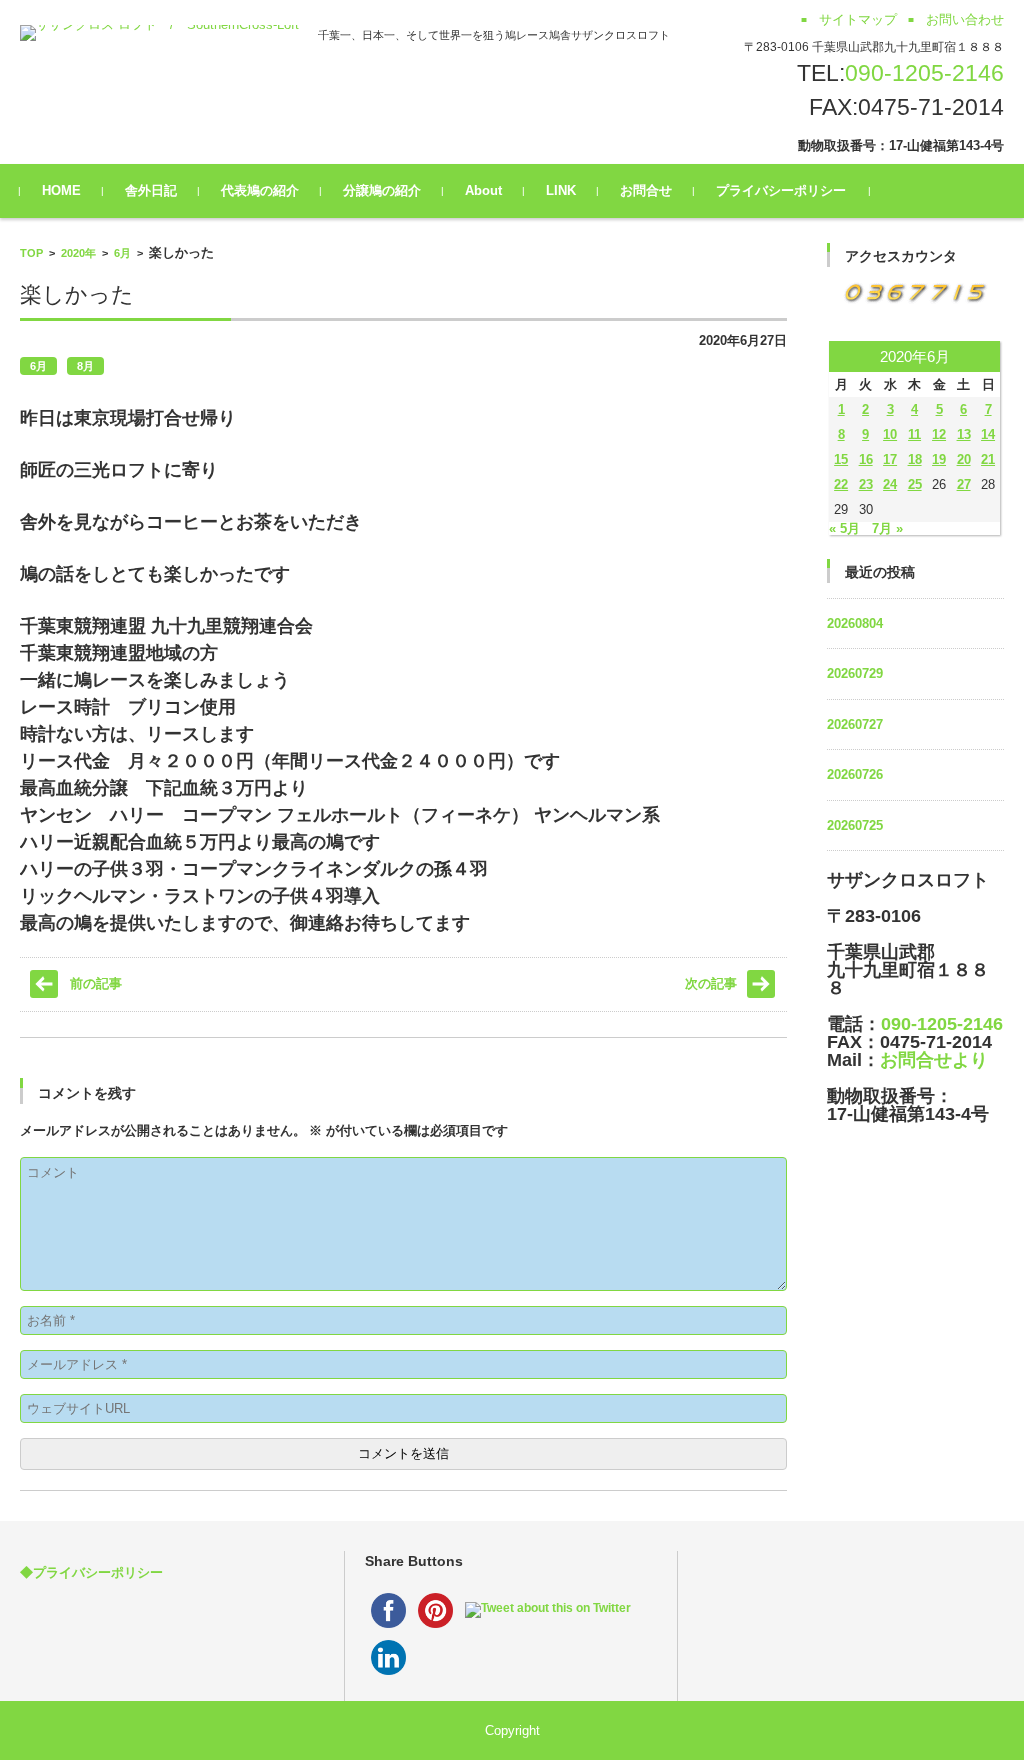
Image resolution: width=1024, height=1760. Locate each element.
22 (841, 484)
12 (939, 434)
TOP (31, 253)
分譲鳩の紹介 (382, 190)
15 (841, 459)
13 (964, 434)
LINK (561, 190)
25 (915, 484)
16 (866, 459)
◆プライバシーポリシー (91, 1572)
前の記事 (96, 983)
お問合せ (646, 190)
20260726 (855, 774)
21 (988, 459)
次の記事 (711, 983)
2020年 (78, 253)
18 (915, 459)
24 (890, 484)
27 (964, 484)
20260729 (855, 673)
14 (988, 434)
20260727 (855, 724)
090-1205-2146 (924, 73)
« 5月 (844, 528)
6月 (122, 253)
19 (939, 459)
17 (890, 459)
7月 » (887, 528)
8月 (85, 366)
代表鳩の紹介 (260, 190)
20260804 (855, 623)
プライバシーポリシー (781, 190)
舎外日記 (151, 190)
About (483, 190)
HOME (61, 190)
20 (964, 459)
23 (866, 484)
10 (890, 434)
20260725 (855, 825)
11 (914, 434)
